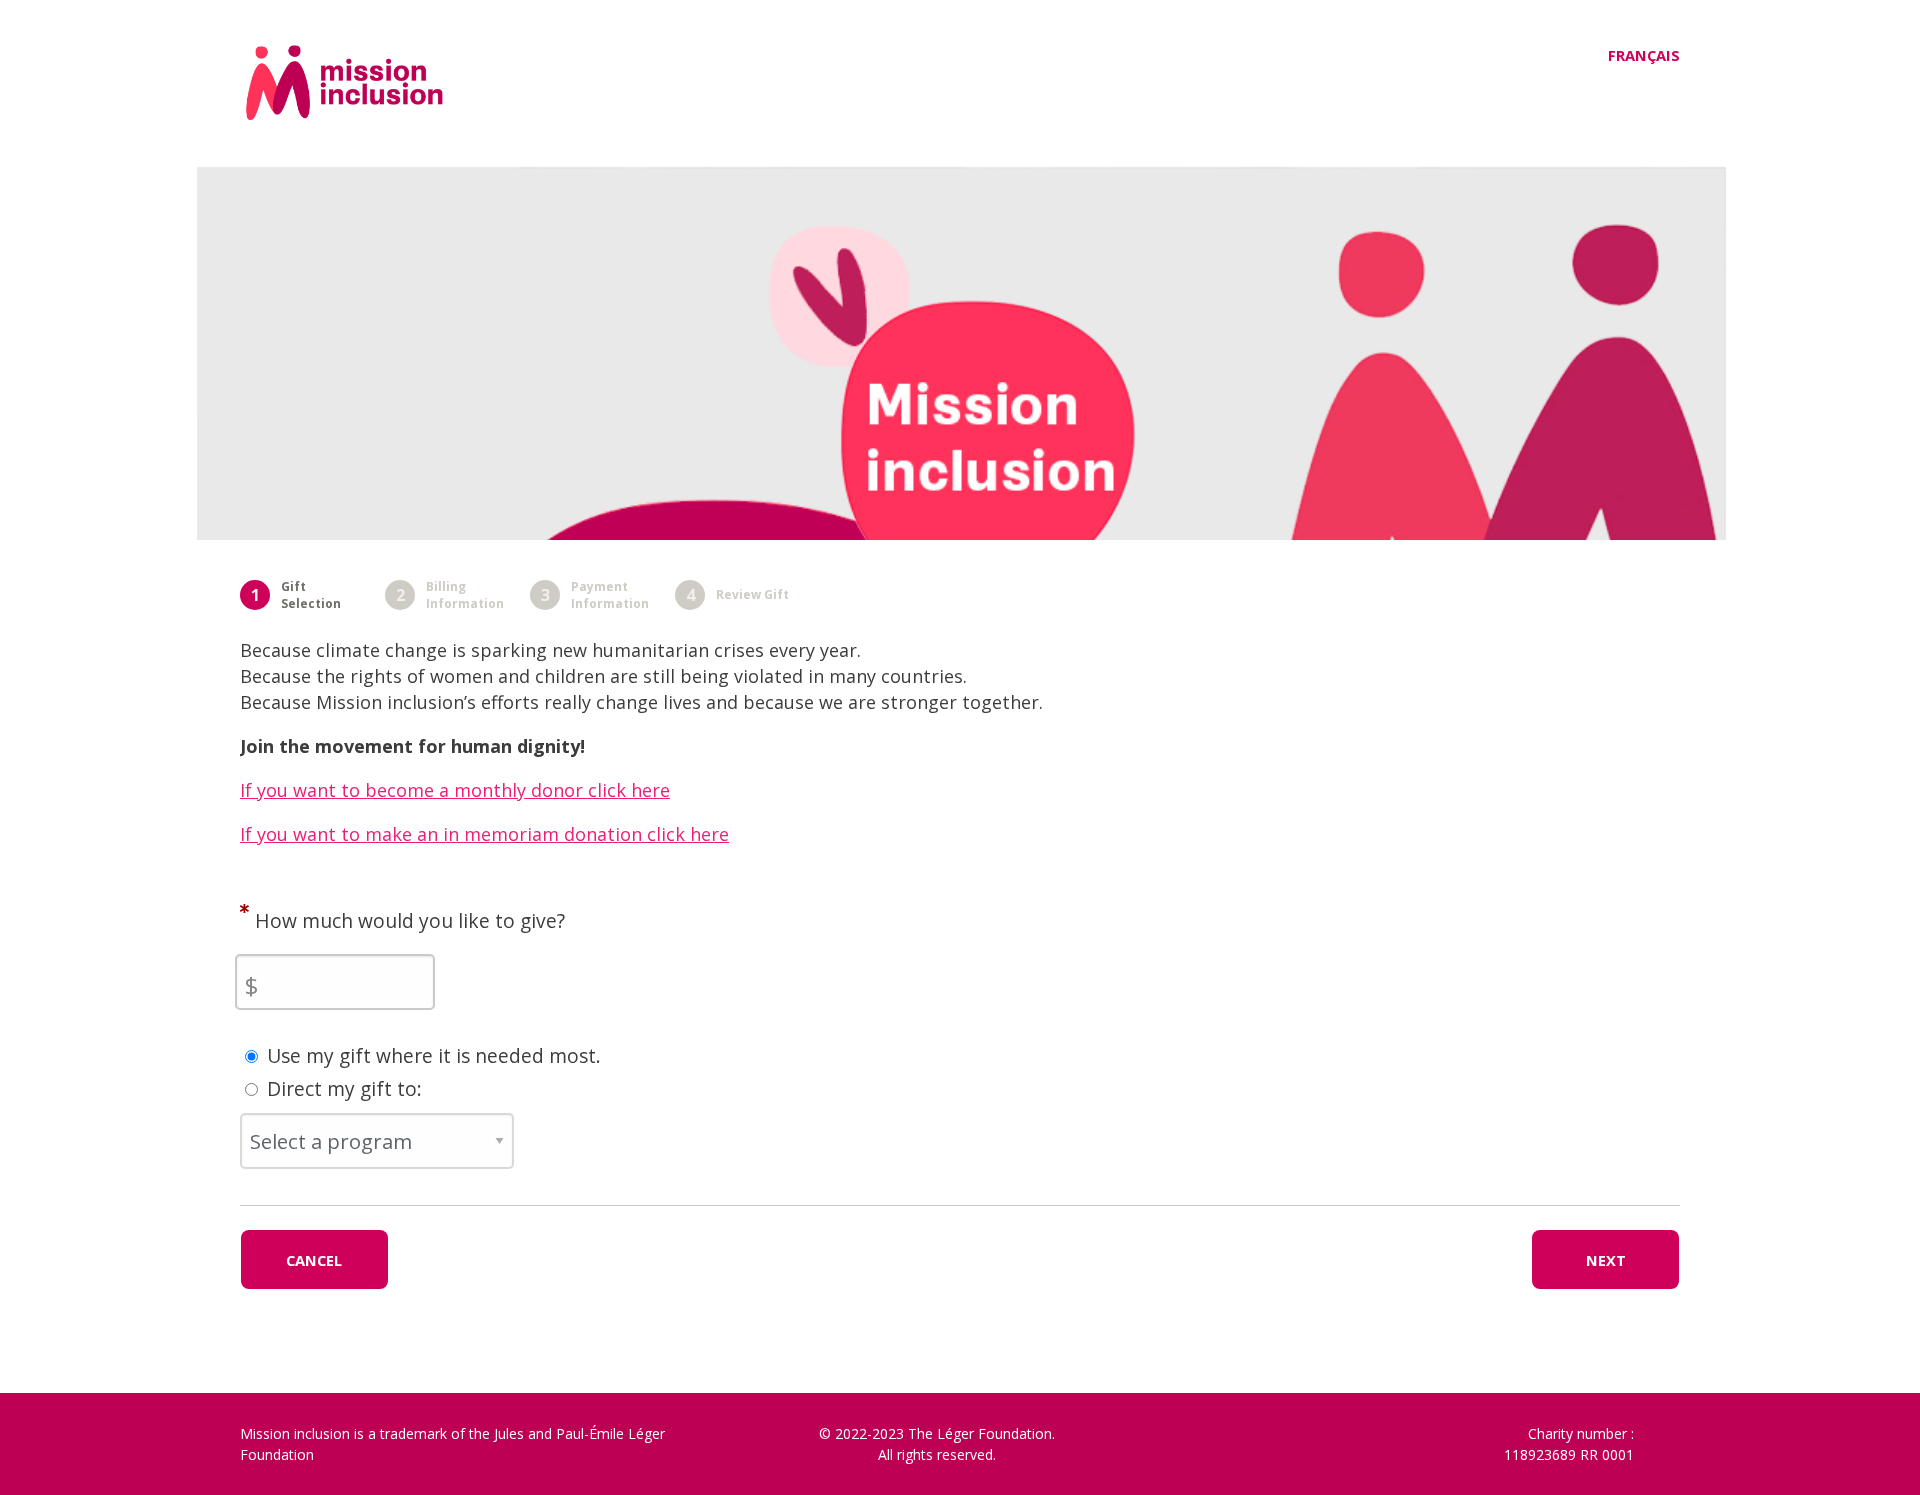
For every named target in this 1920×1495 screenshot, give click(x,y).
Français (1644, 55)
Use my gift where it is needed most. (434, 1055)
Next (1606, 1260)
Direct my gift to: (344, 1088)
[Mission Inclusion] (407, 110)
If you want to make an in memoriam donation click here (484, 834)
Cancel (314, 1260)
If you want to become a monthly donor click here (455, 790)
